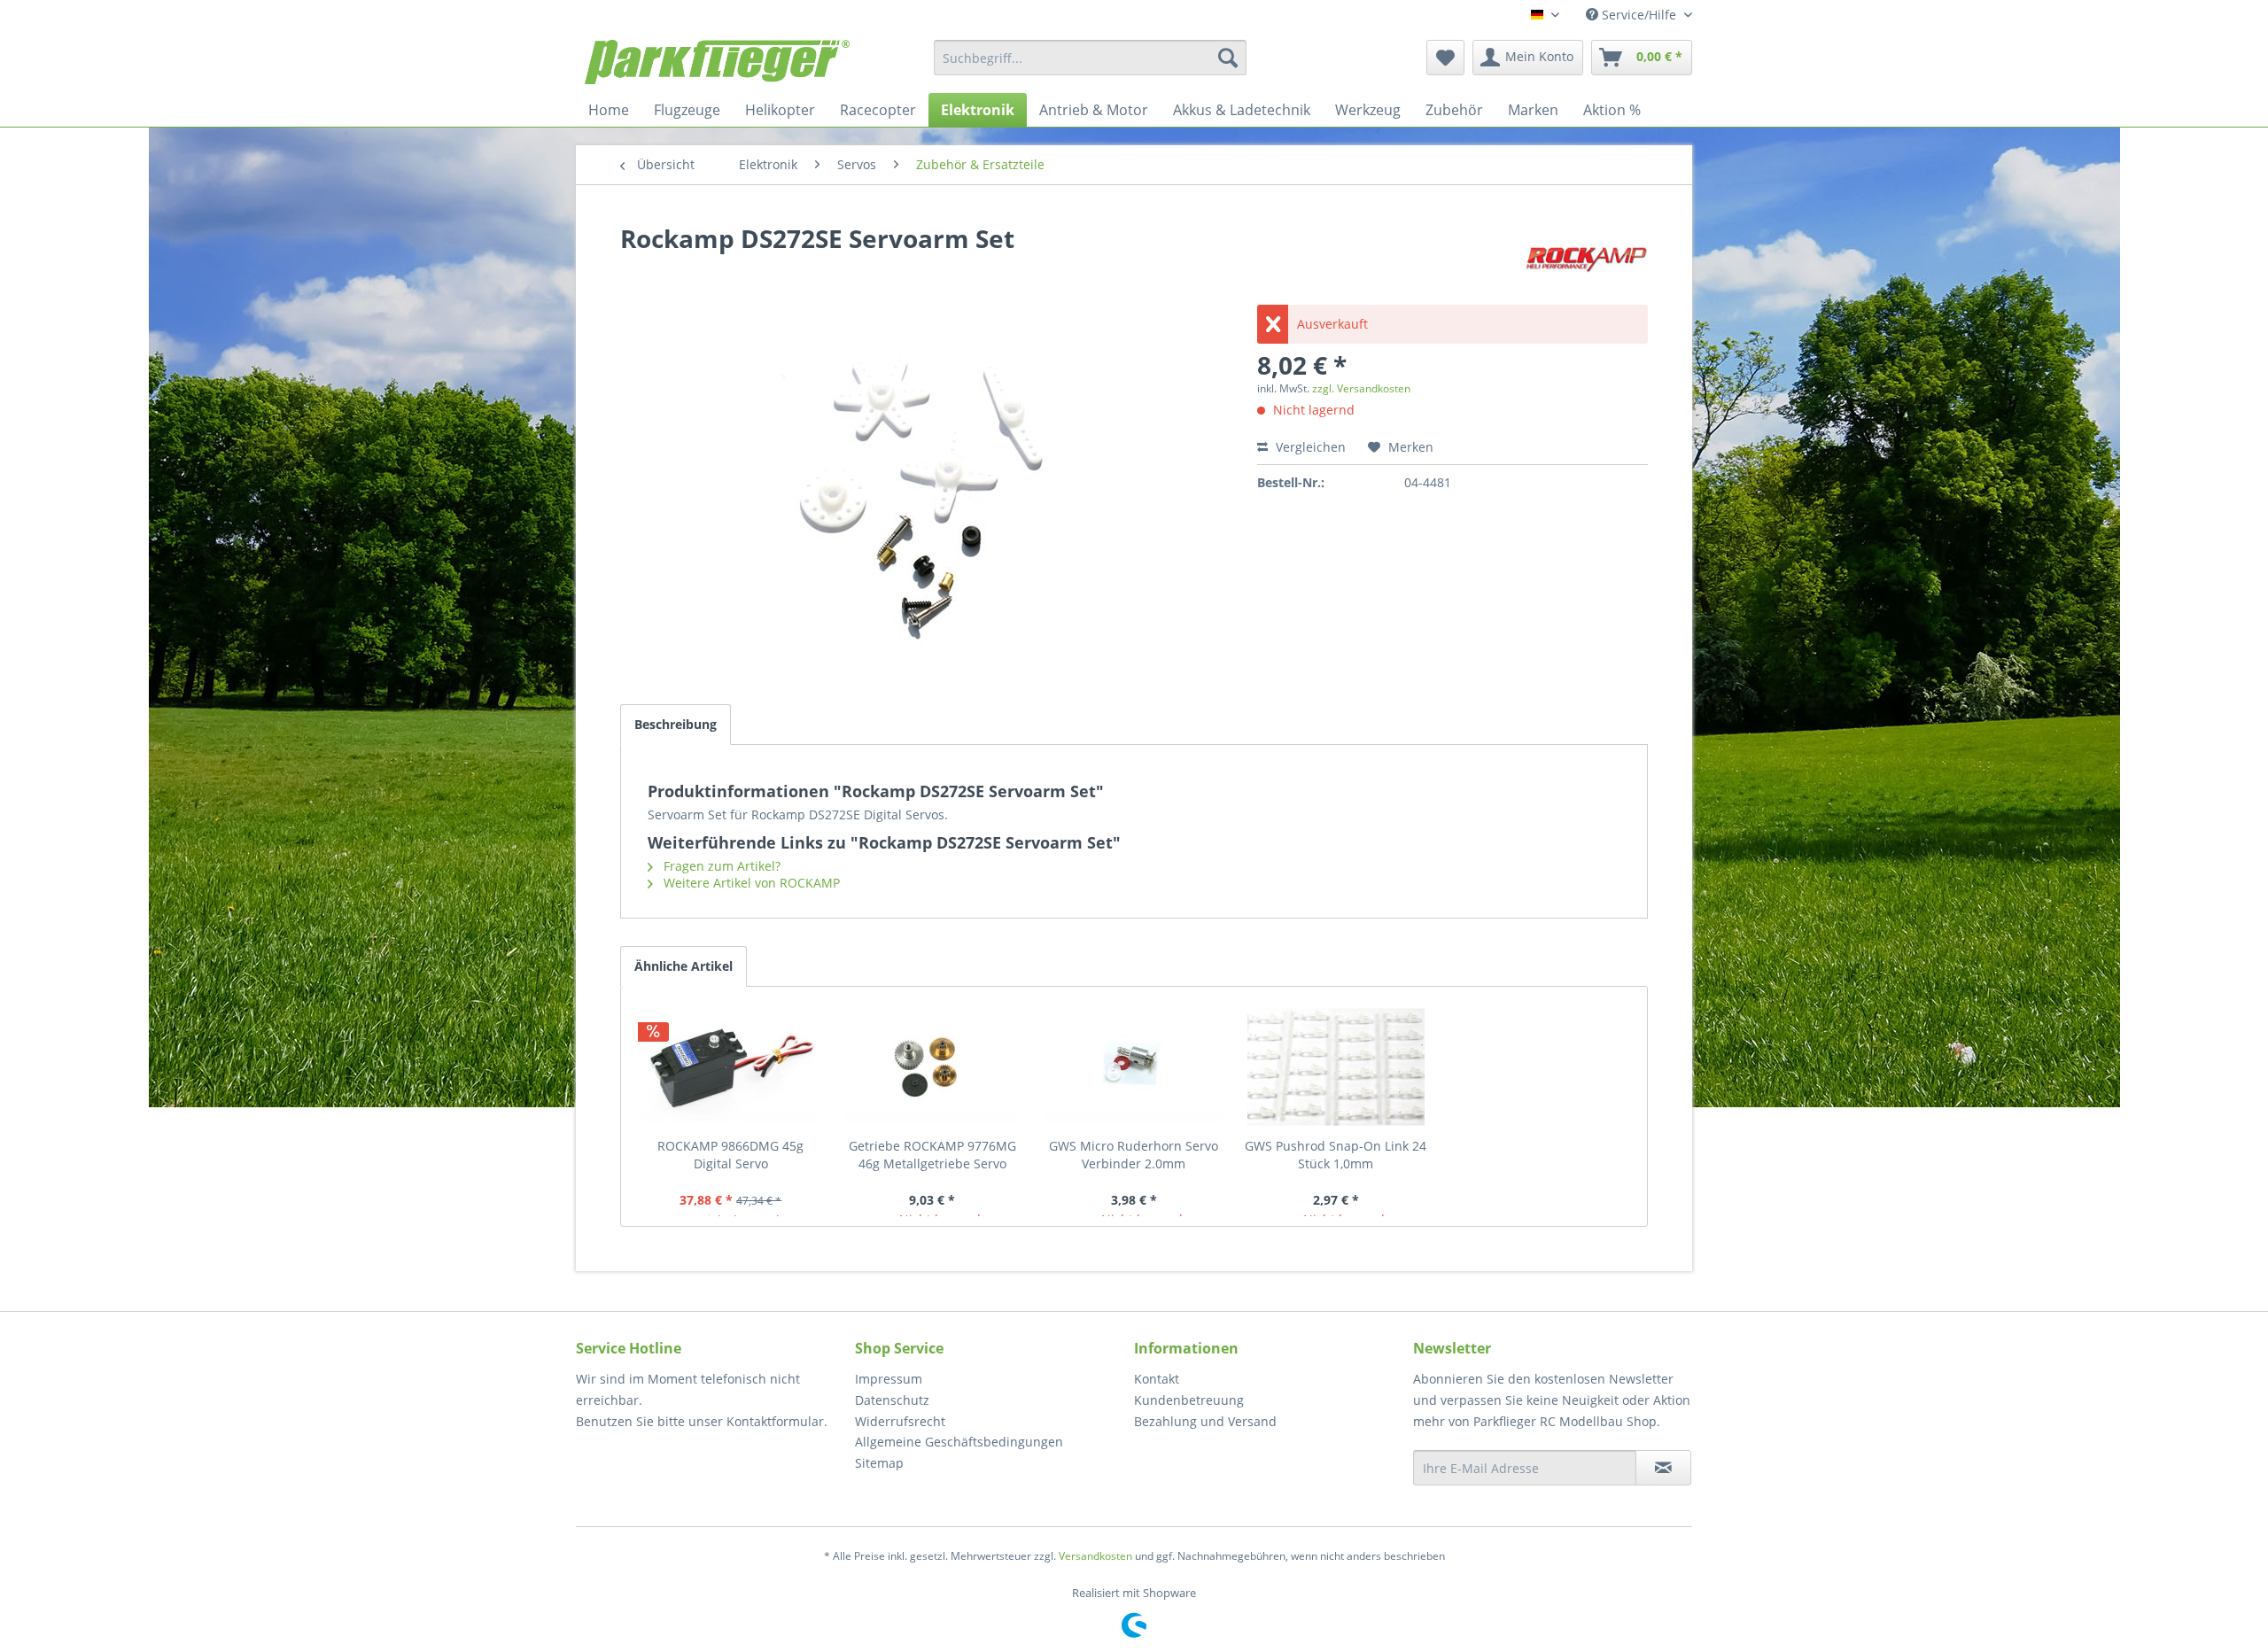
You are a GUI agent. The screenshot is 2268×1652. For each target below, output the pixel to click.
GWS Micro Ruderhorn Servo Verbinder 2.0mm (1134, 1155)
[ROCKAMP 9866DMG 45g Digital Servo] (731, 1066)
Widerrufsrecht (900, 1421)
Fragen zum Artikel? (720, 866)
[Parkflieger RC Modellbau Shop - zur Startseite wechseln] (717, 62)
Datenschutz (892, 1400)
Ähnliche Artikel (684, 966)
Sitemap (879, 1463)
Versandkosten (1095, 1556)
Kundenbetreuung (1189, 1400)
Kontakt (1157, 1379)
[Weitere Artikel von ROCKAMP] (1587, 256)
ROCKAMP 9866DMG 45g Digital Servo (730, 1155)
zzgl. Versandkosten (1361, 388)
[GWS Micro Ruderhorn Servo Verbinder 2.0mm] (1134, 1066)
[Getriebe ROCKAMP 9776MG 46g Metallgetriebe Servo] (933, 1066)
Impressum (889, 1379)
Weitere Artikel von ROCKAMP (750, 883)
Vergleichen (1309, 447)
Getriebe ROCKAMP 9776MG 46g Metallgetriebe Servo (932, 1155)
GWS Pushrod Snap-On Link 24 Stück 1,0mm (1336, 1155)
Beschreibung (676, 724)
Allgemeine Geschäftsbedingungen (959, 1442)
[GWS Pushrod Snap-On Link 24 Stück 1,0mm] (1336, 1066)
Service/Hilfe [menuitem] (1639, 15)
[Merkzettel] (1445, 58)
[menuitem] (1090, 58)
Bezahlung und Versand (1205, 1421)
